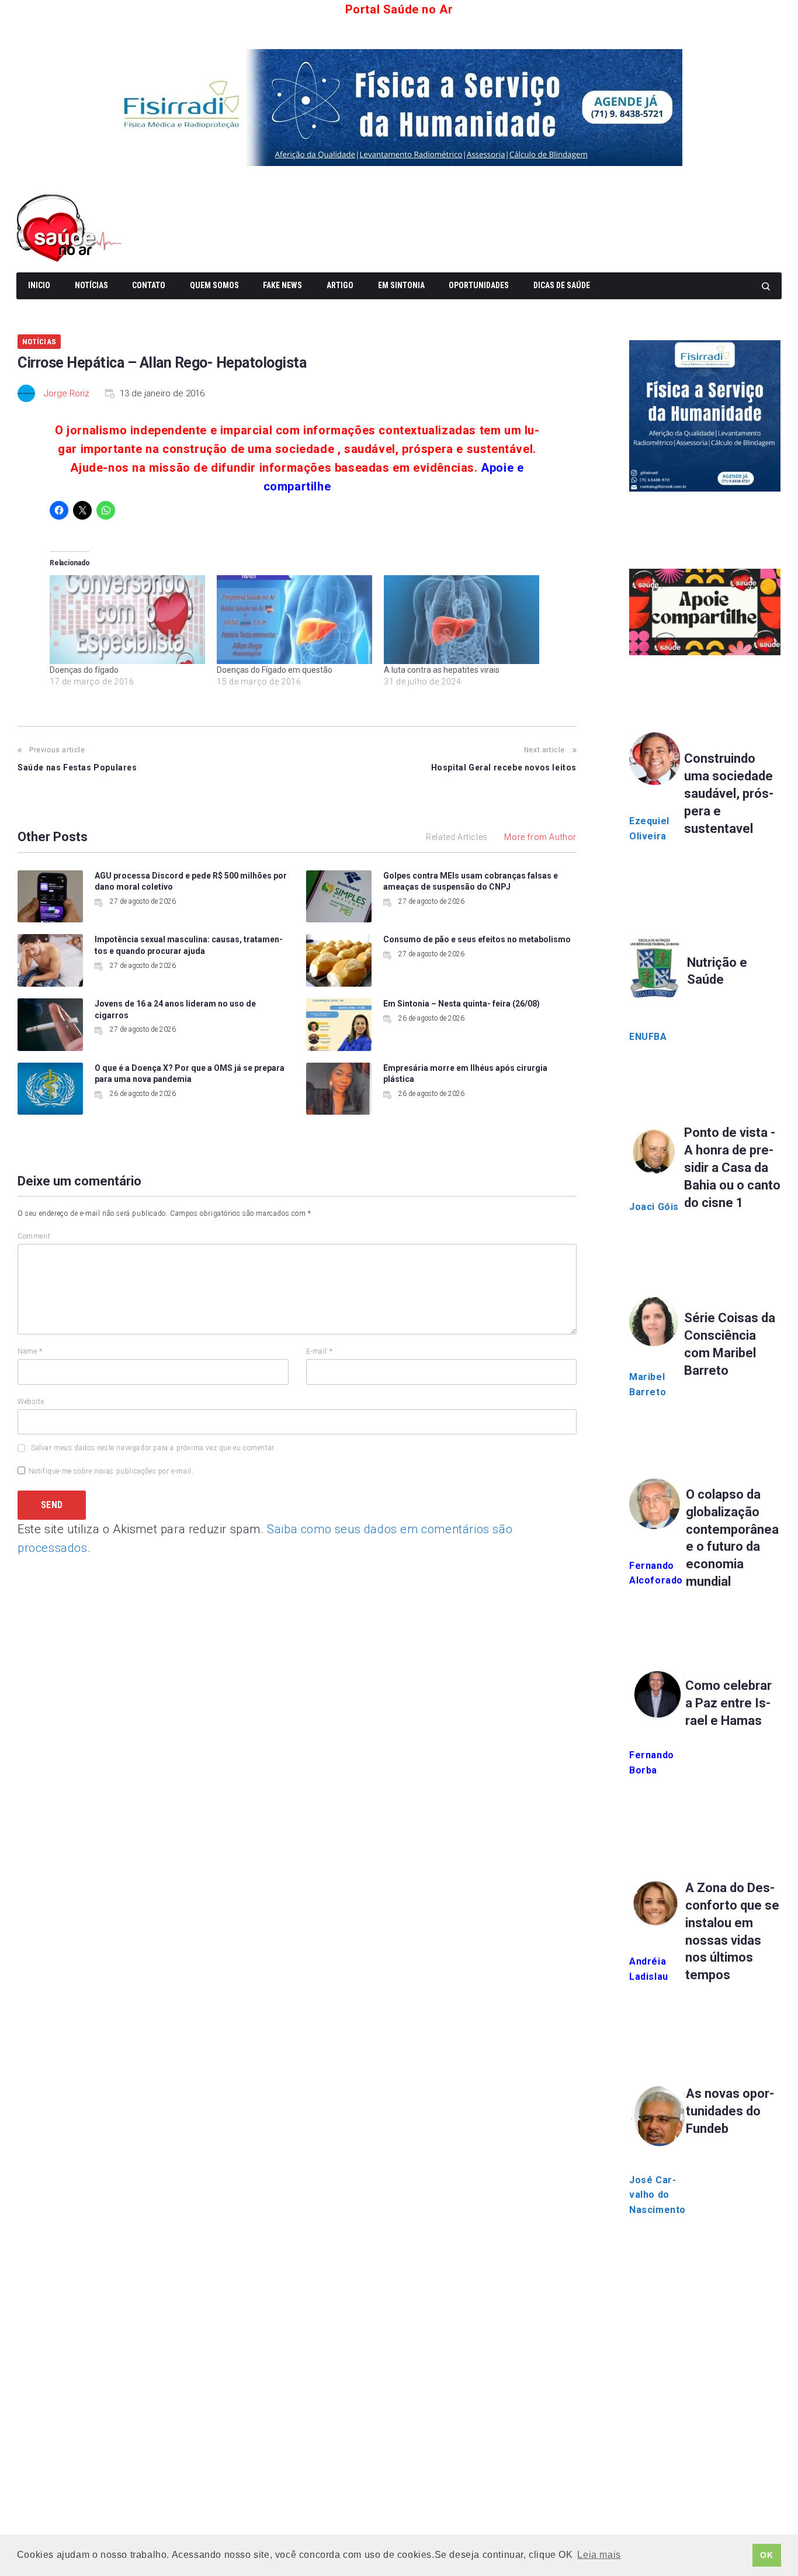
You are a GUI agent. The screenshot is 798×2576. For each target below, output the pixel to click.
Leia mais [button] (599, 2555)
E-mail (320, 1351)
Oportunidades (479, 285)
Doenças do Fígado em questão (275, 670)
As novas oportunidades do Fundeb (730, 2111)
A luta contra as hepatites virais (442, 670)
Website (31, 1402)
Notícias (91, 285)
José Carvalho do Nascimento (658, 2195)
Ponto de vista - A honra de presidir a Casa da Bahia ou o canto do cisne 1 (732, 1168)
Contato (149, 285)
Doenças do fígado (84, 670)
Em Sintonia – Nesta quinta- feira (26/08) (462, 1004)
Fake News (282, 285)
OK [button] (766, 2555)
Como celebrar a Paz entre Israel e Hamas (728, 1703)
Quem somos (214, 285)
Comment (34, 1236)
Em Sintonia (401, 285)
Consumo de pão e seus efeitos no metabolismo (477, 939)
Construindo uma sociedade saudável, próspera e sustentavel (729, 793)
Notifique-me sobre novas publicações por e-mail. (111, 1471)
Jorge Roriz (67, 393)
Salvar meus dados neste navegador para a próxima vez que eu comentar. (153, 1448)
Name (30, 1351)
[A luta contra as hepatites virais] (462, 620)
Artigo (340, 285)
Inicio (39, 285)
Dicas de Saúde (562, 285)
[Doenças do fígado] (127, 620)
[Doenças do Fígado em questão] (294, 620)
